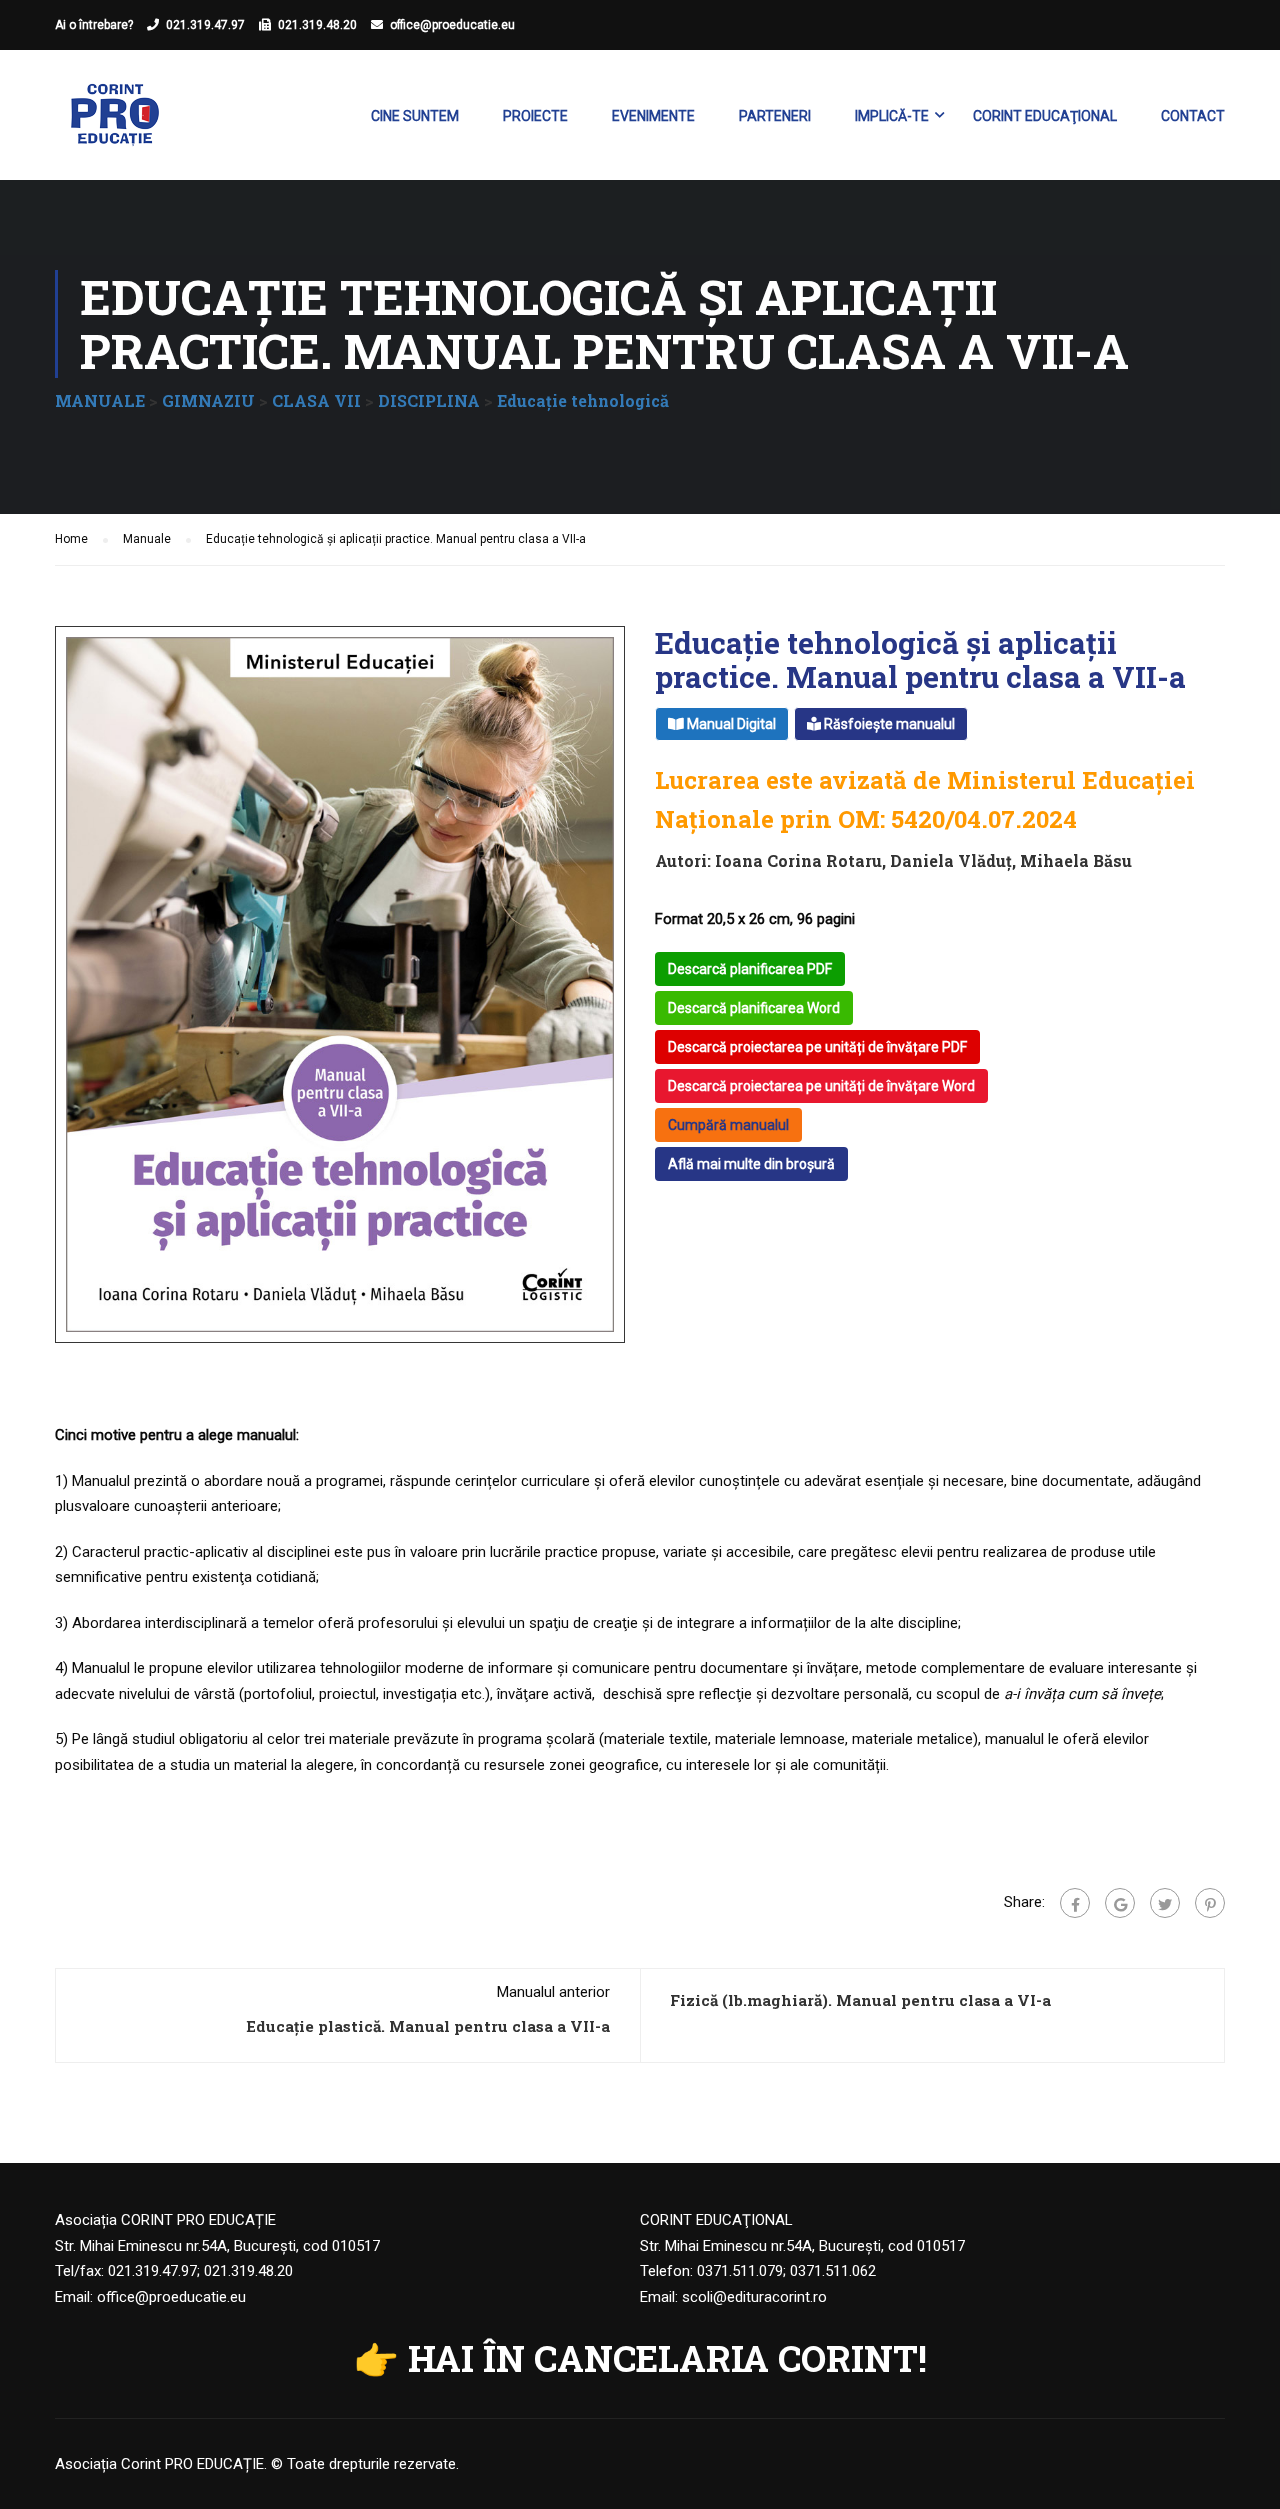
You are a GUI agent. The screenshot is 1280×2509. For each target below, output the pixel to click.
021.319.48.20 (317, 25)
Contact (1193, 116)
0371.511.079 (740, 2271)
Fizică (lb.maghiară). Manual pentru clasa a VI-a (860, 2000)
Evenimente (653, 116)
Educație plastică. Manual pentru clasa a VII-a (428, 2026)
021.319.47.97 (205, 25)
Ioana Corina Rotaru (798, 860)
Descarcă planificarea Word (754, 1008)
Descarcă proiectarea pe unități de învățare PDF (817, 1047)
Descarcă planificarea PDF (750, 969)
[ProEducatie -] (115, 125)
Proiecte (535, 116)
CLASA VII (316, 400)
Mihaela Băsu (1076, 860)
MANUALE (100, 400)
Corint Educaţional (1045, 116)
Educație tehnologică (583, 400)
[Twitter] (1165, 1903)
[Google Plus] (1120, 1903)
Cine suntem (415, 116)
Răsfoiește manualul (888, 724)
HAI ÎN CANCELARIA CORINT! (667, 2358)
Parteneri (775, 116)
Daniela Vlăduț (951, 860)
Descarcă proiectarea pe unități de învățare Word (821, 1086)
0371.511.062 (833, 2271)
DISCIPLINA (429, 400)
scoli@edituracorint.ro (754, 2297)
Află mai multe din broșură (751, 1164)
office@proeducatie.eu (452, 25)
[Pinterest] (1210, 1903)
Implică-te (892, 116)
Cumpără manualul (728, 1125)
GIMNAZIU (208, 400)
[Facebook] (1075, 1903)
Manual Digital (730, 724)
